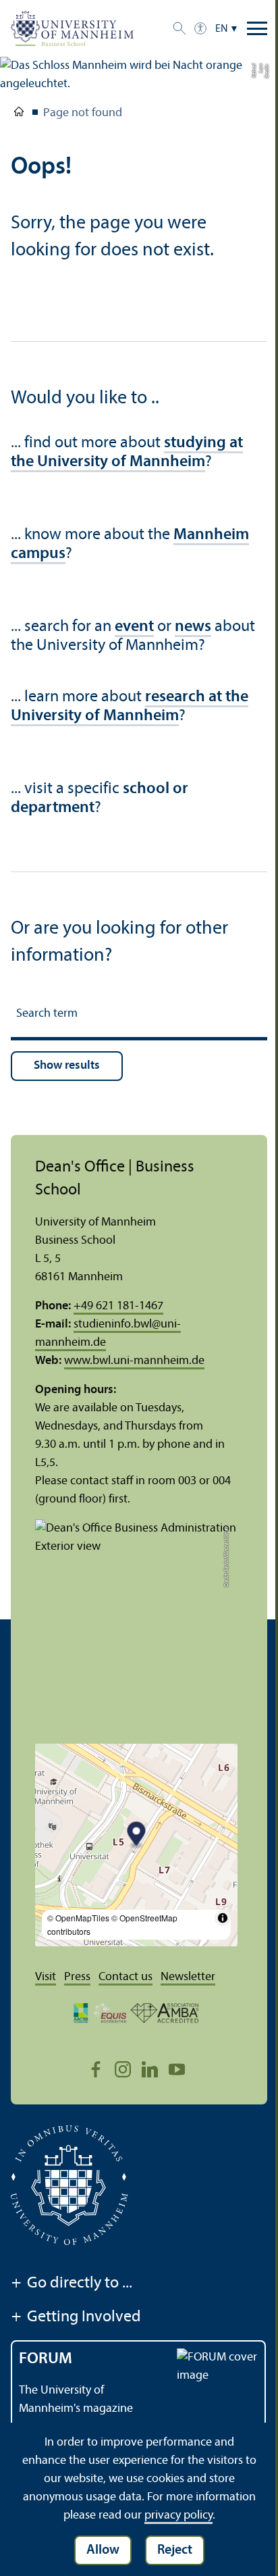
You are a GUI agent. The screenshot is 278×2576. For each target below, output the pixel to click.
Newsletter (188, 1977)
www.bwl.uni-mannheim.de (134, 1361)
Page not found (83, 113)
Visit (46, 1977)
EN (222, 29)
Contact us (126, 1977)
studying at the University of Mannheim (127, 453)
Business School (19, 114)
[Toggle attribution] (223, 1918)
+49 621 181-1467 (118, 1306)
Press (77, 1977)
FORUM (46, 2359)
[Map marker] (137, 1835)
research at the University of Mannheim (130, 707)
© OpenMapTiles (78, 1918)
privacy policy (178, 2516)
